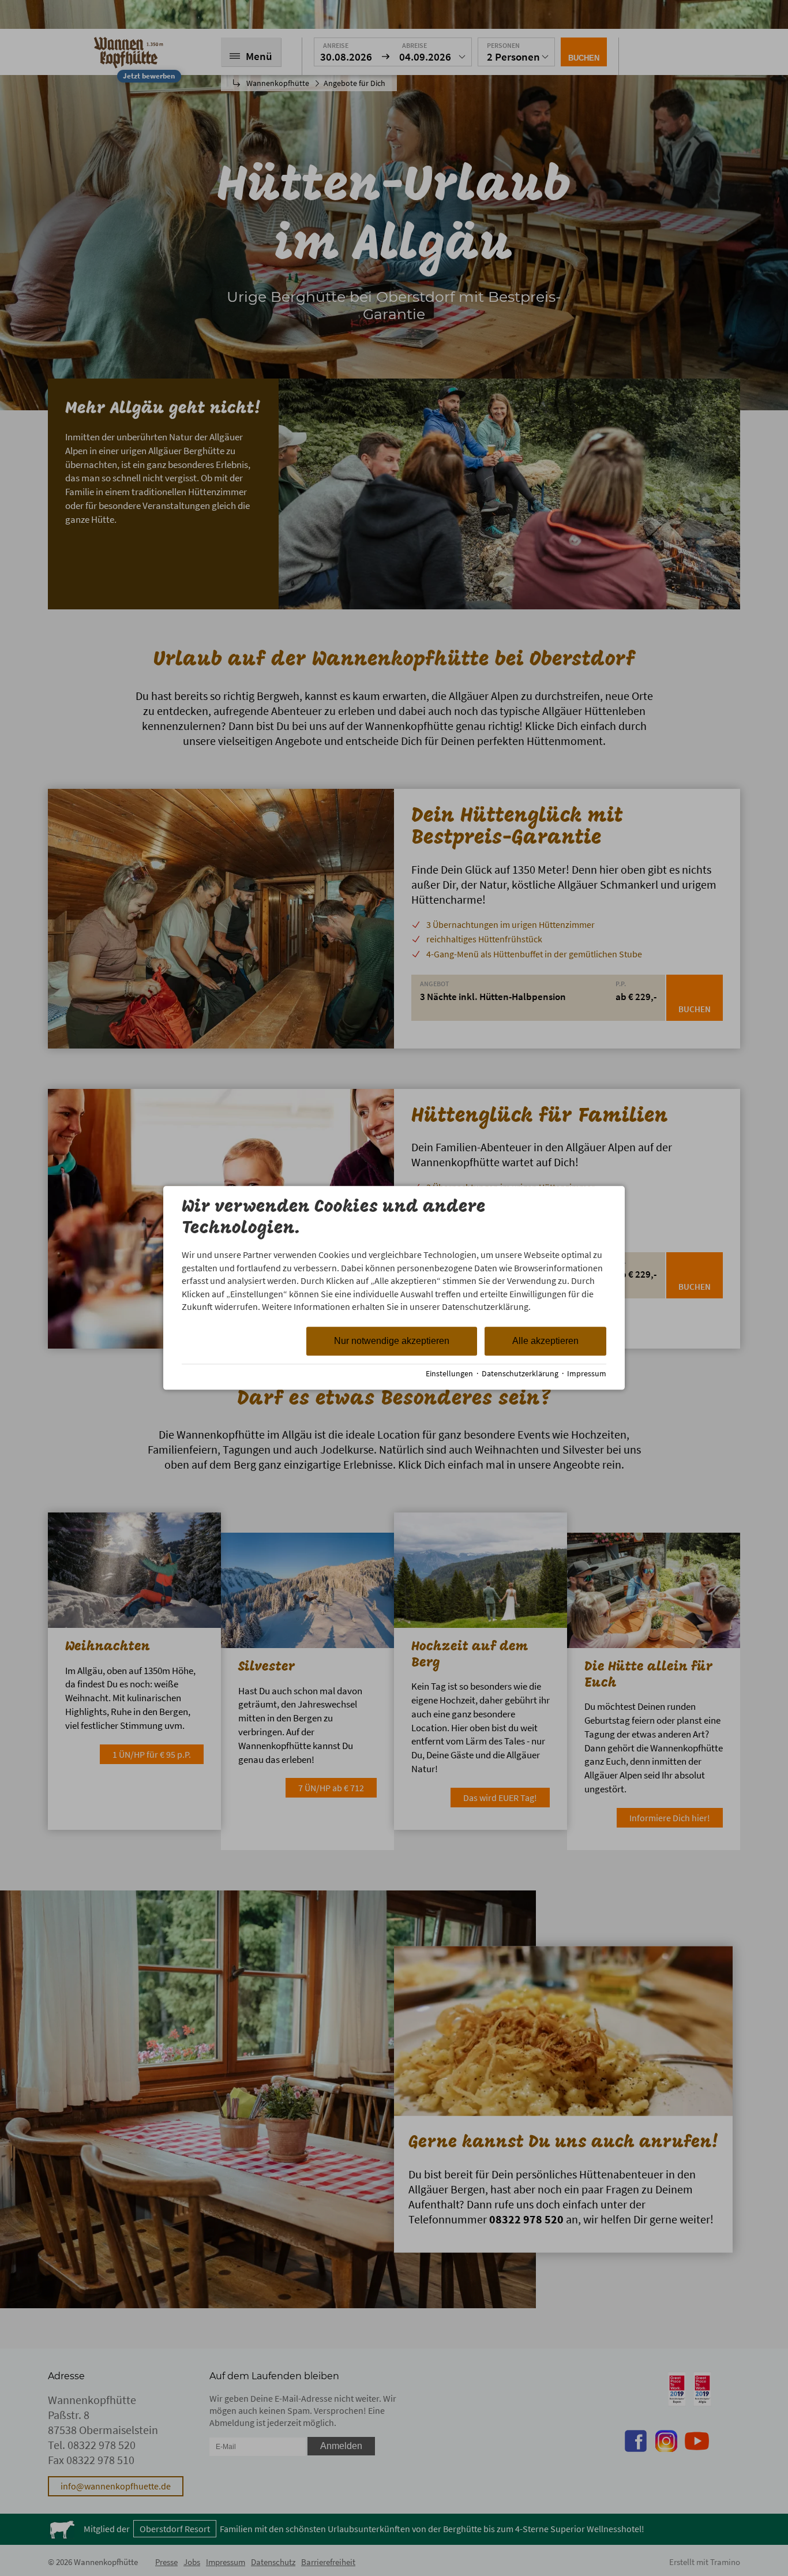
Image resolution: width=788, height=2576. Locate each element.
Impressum (587, 1374)
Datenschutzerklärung (520, 1374)
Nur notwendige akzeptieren (392, 1341)
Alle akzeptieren (545, 1341)
